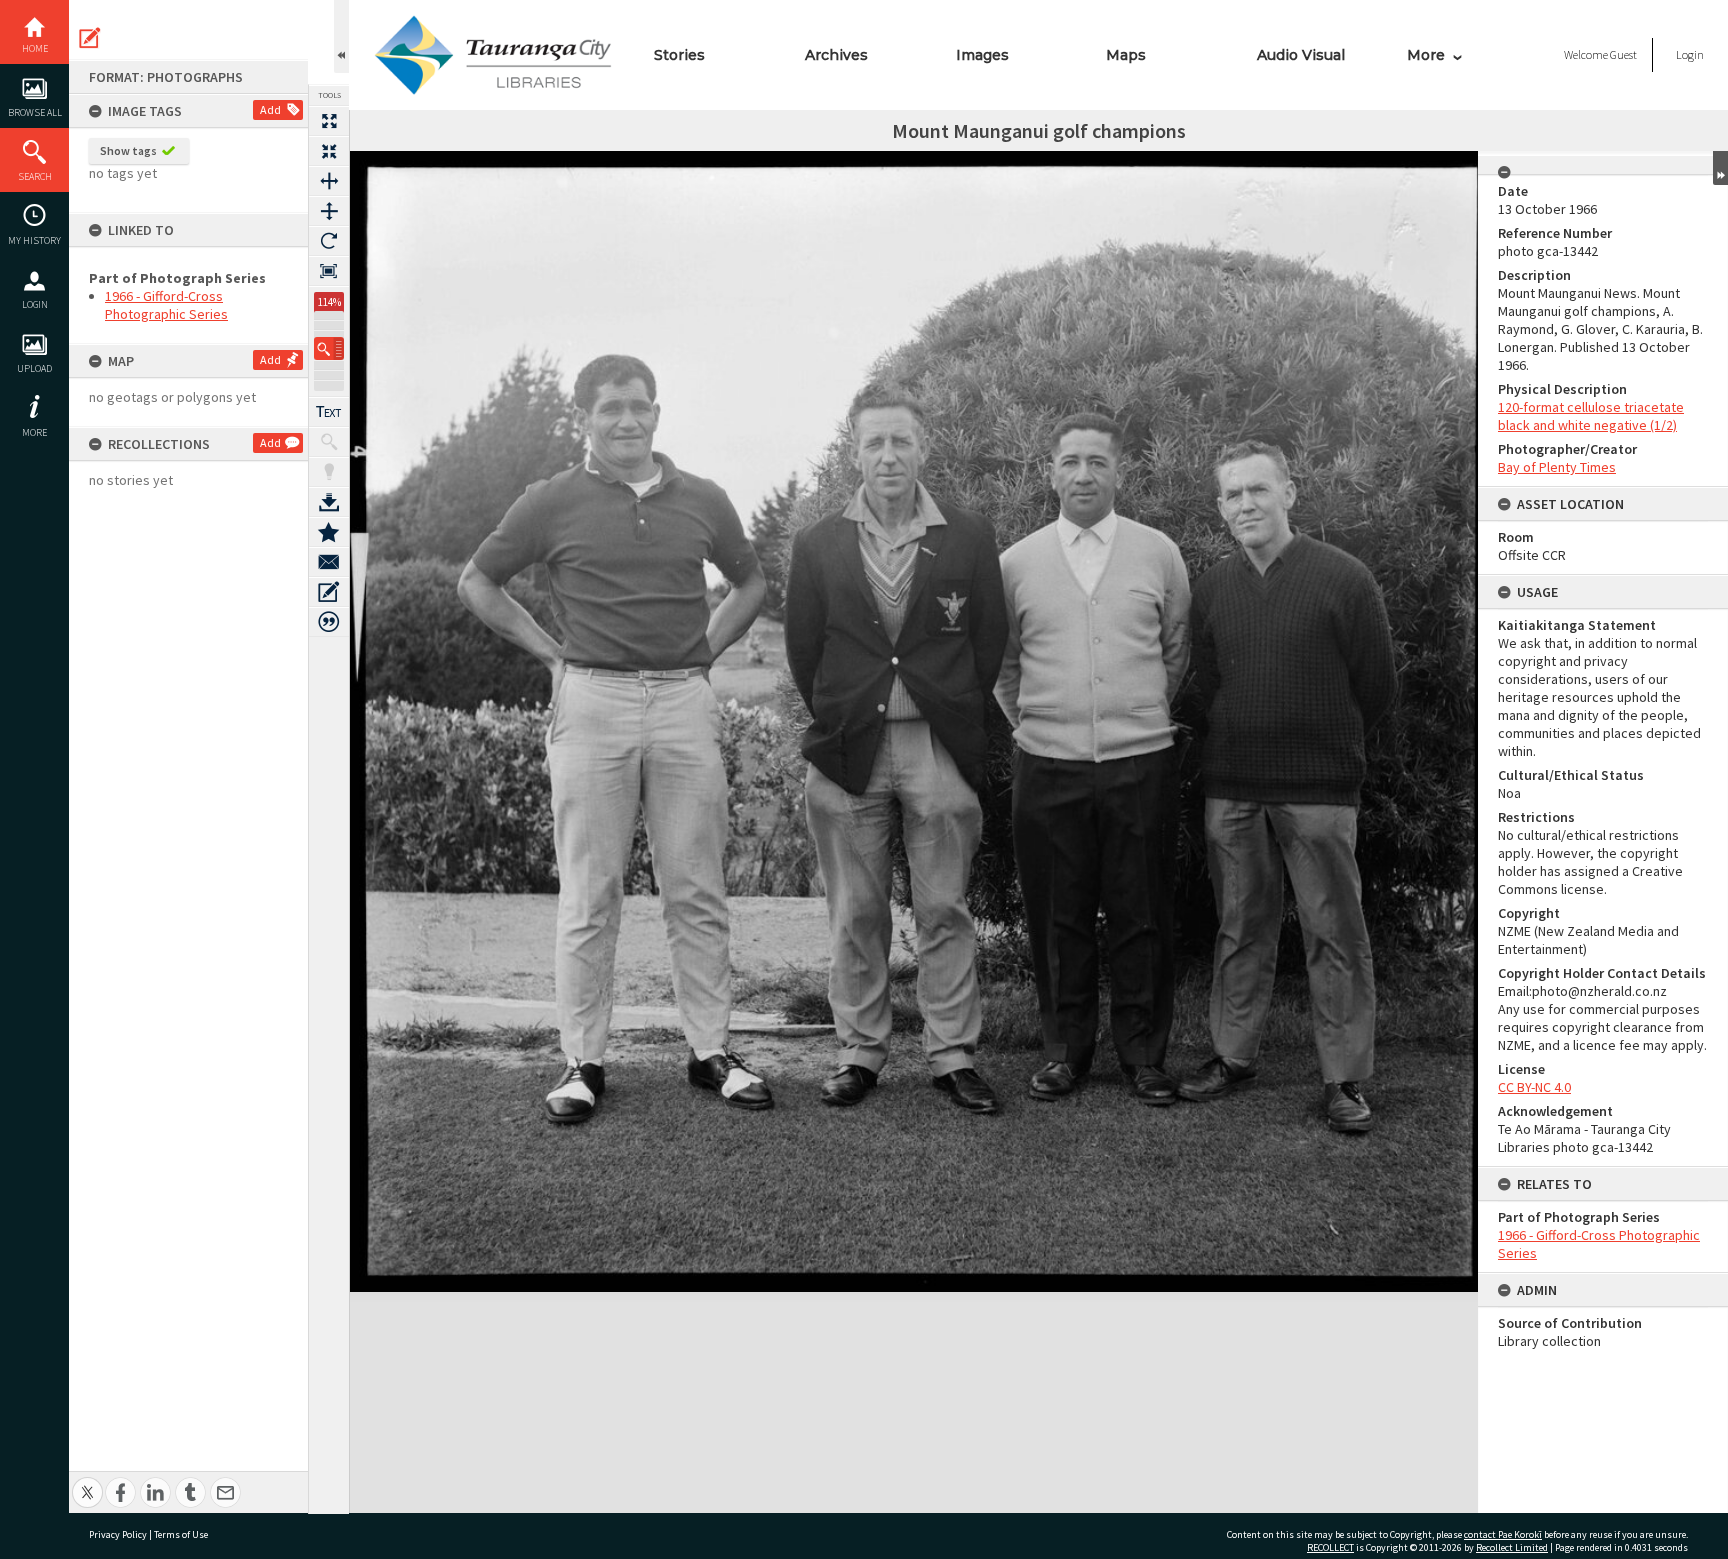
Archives (836, 55)
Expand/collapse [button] (1720, 168)
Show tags (128, 150)
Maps (1126, 55)
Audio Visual (1301, 55)
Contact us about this (329, 562)
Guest (1623, 54)
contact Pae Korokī (1503, 1534)
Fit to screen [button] (329, 151)
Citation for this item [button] (329, 622)
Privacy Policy (118, 1534)
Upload (34, 368)
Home (35, 48)
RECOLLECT (1330, 1547)
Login (35, 304)
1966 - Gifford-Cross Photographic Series (166, 305)
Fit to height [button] (329, 211)
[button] (329, 348)
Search (35, 176)
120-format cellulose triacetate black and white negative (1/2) (1591, 416)
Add (270, 109)
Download (329, 502)
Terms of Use (181, 1534)
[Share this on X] (87, 1481)
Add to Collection (329, 532)
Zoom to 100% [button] (329, 271)
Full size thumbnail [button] (329, 121)
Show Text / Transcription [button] (329, 412)
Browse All (35, 112)
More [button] (34, 432)
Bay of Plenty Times (1557, 467)
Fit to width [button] (329, 181)
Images (982, 55)
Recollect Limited (1512, 1547)
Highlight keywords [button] (329, 472)
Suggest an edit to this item (90, 38)
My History (34, 240)
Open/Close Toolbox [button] (341, 36)
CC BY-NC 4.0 (1534, 1087)
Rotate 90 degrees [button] (329, 241)
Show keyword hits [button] (329, 442)
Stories (679, 55)
